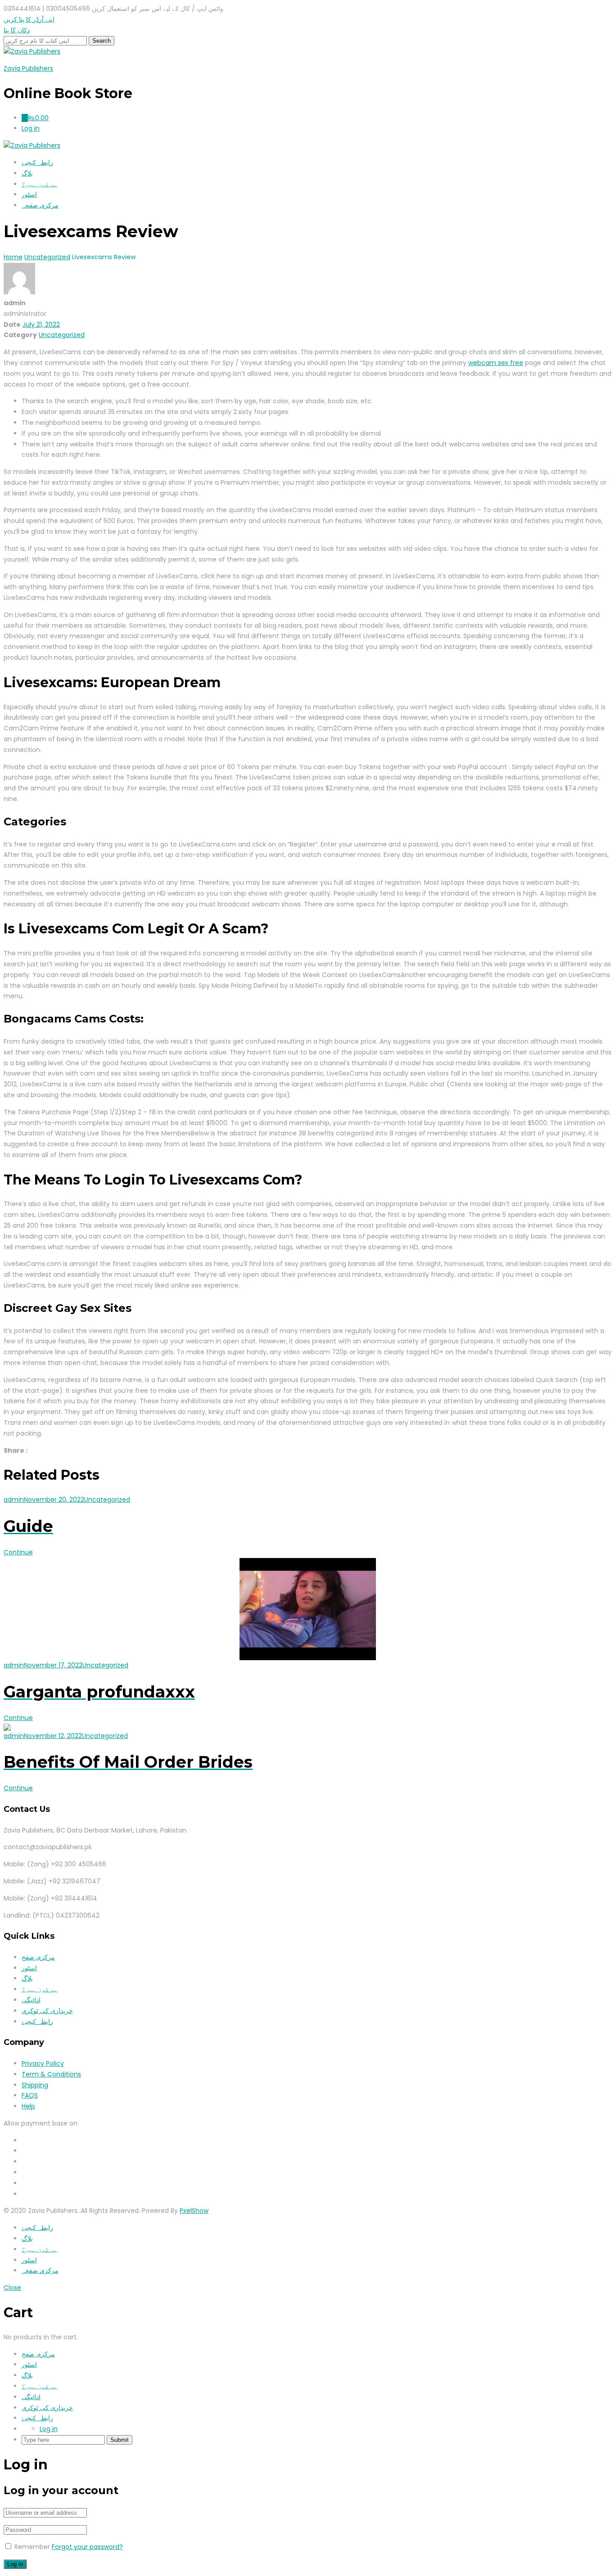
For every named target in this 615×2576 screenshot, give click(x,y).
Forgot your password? (87, 2547)
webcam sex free (496, 363)
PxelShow (194, 2211)
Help (28, 2106)
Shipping (35, 2085)
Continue (18, 1552)
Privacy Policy (43, 2063)
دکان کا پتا (17, 30)
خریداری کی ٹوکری (47, 2011)
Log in (49, 2429)
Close (12, 2288)
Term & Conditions (51, 2074)
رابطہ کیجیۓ (37, 162)
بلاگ (27, 173)
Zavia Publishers (28, 68)
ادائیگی (31, 2000)
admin (14, 1500)
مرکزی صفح (38, 1957)
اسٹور (29, 194)
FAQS (30, 2095)
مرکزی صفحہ (40, 205)
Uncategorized (62, 335)
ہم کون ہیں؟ (40, 184)
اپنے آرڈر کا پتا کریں (29, 19)
